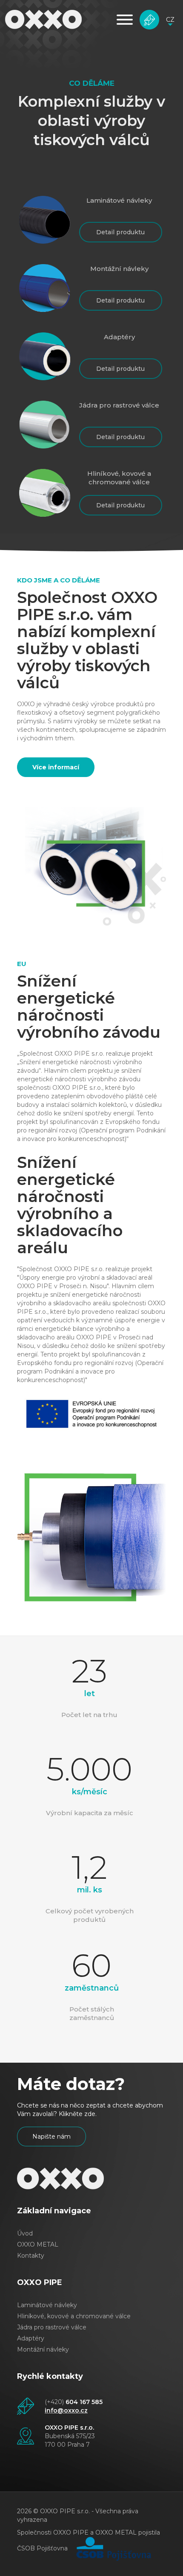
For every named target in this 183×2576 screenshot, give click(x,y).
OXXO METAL (38, 2244)
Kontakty (31, 2256)
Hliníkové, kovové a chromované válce (74, 2316)
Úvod (25, 2233)
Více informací (56, 767)
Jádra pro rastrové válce (52, 2327)
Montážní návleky (43, 2349)
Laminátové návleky (47, 2305)
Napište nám (149, 20)
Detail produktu (120, 232)
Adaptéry (31, 2338)
